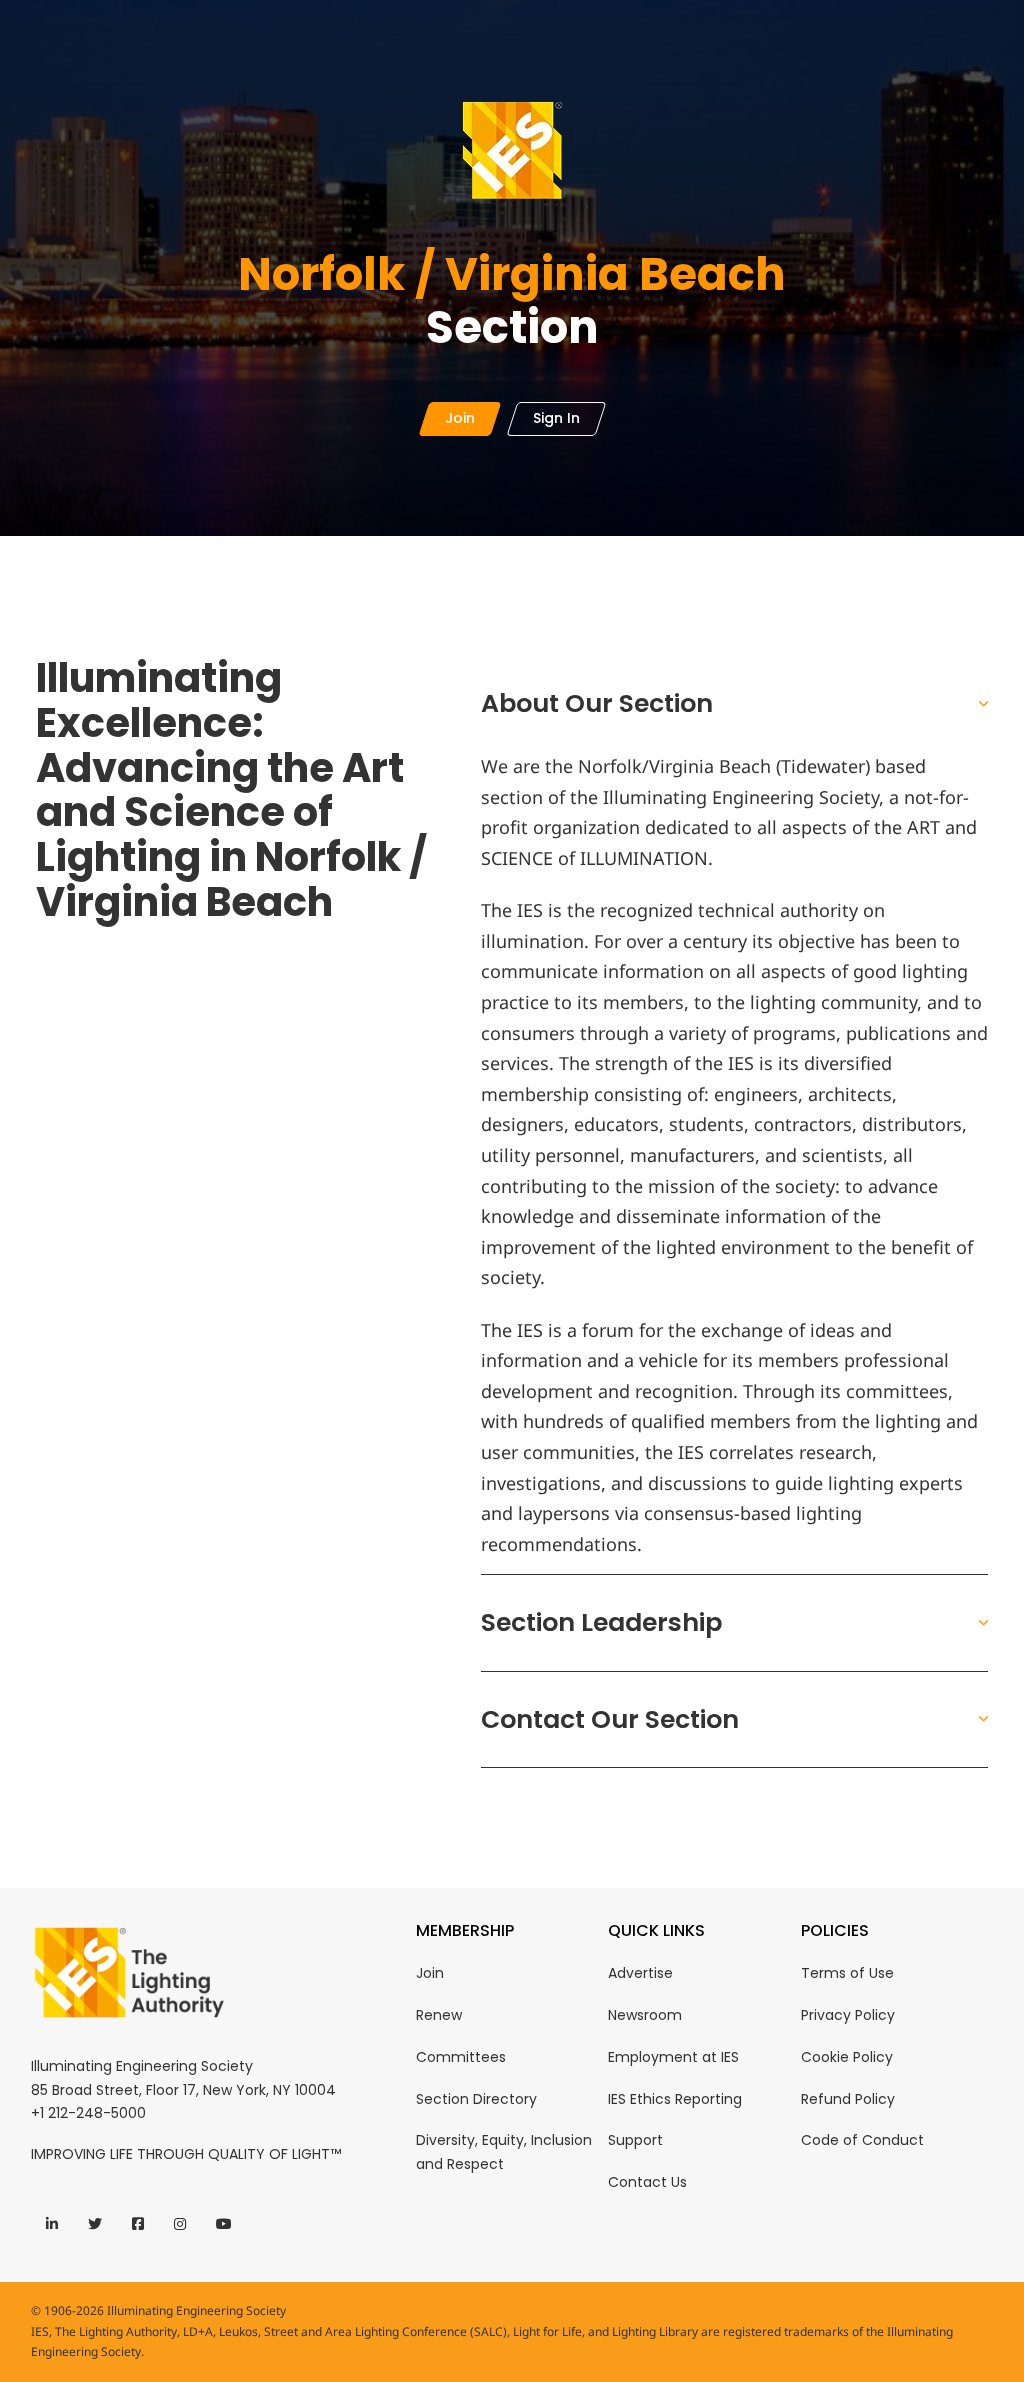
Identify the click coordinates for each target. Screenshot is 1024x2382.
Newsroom (645, 2015)
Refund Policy (848, 2099)
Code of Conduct (862, 2140)
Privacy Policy (848, 2015)
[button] (734, 703)
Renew (439, 2015)
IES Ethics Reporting (675, 2099)
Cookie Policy (847, 2057)
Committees (461, 2057)
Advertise (640, 1973)
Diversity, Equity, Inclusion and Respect (504, 2152)
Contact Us (647, 2182)
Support (635, 2140)
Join (430, 1973)
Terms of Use (847, 1973)
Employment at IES (673, 2057)
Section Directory (476, 2099)
